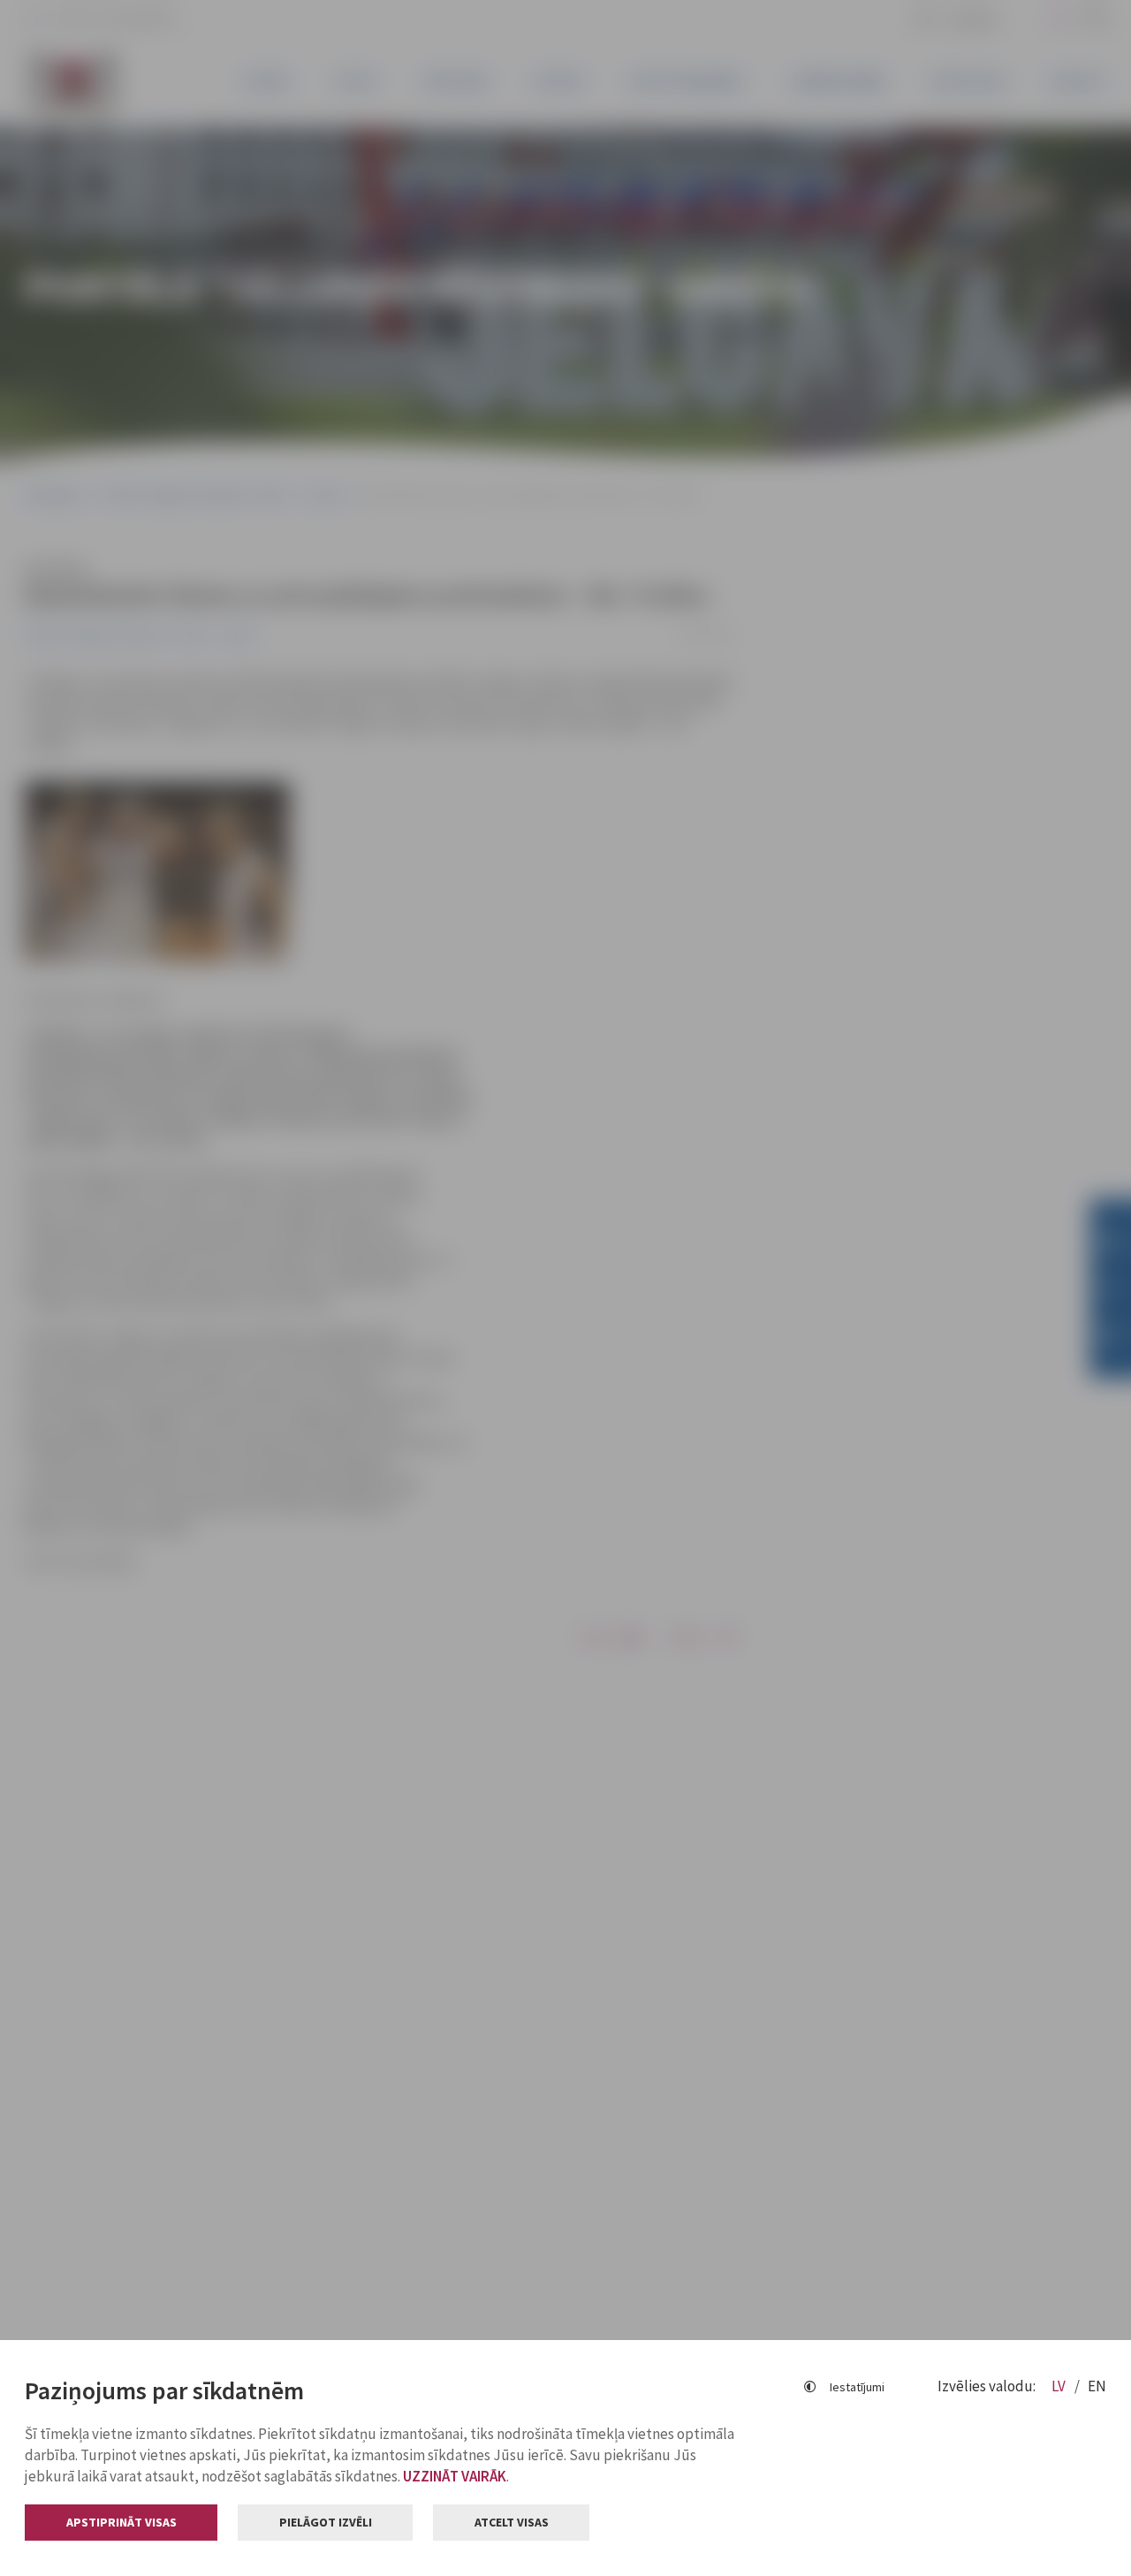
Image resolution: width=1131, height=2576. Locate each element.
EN (1097, 2386)
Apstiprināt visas (121, 2522)
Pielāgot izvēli (326, 2522)
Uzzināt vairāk (455, 2476)
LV (1060, 2386)
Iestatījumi (857, 2387)
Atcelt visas (512, 2522)
